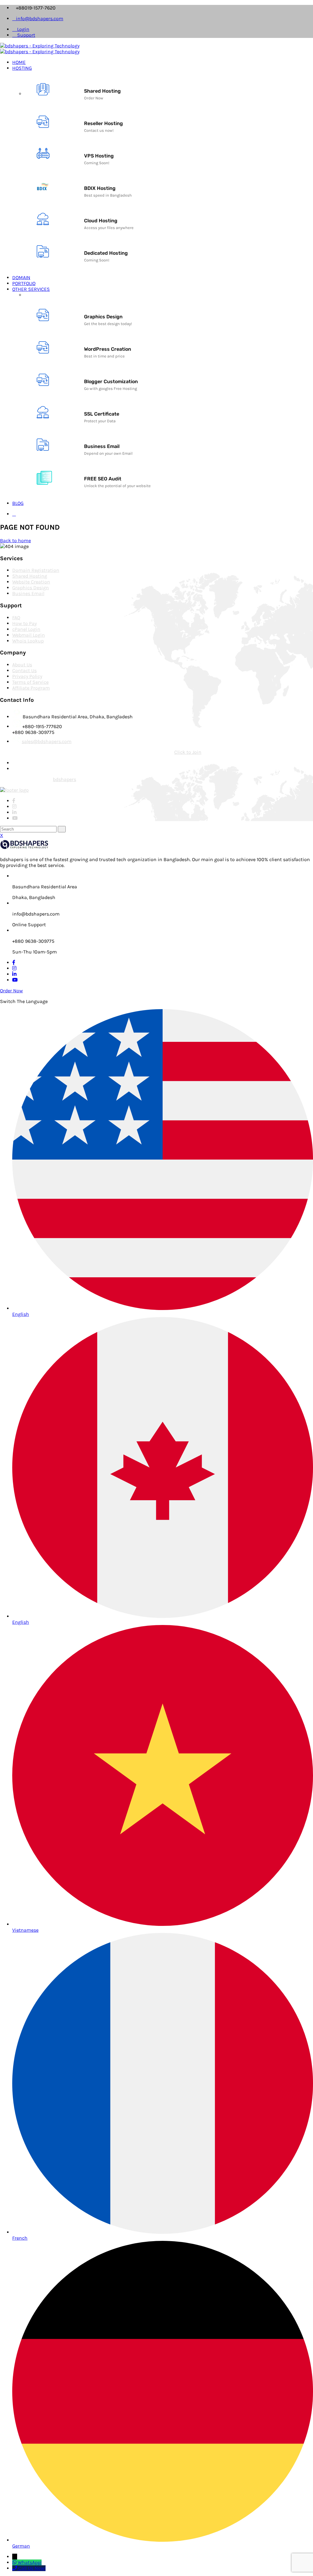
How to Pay (24, 623)
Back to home (15, 540)
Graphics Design (103, 317)
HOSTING (22, 68)
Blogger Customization (111, 381)
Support (26, 35)
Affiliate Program (31, 688)
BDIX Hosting (100, 188)
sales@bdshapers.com (47, 741)
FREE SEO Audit (103, 479)
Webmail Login (29, 635)
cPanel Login (26, 629)
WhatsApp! (30, 2562)
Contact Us (24, 670)
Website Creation (31, 582)
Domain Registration (36, 570)
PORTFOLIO (24, 283)
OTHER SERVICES (31, 289)
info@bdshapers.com (40, 19)
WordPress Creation (108, 349)
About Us (22, 665)
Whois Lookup (28, 641)
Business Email (102, 446)
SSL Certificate (102, 414)
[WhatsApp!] (15, 2562)
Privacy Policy (27, 676)
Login (23, 29)
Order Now (11, 991)
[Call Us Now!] (15, 2568)
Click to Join (188, 752)
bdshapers (64, 779)
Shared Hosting (102, 91)
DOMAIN (21, 278)
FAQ (16, 618)
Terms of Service (30, 682)
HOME (19, 62)
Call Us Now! (32, 2568)
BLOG (18, 503)
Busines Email (28, 593)
